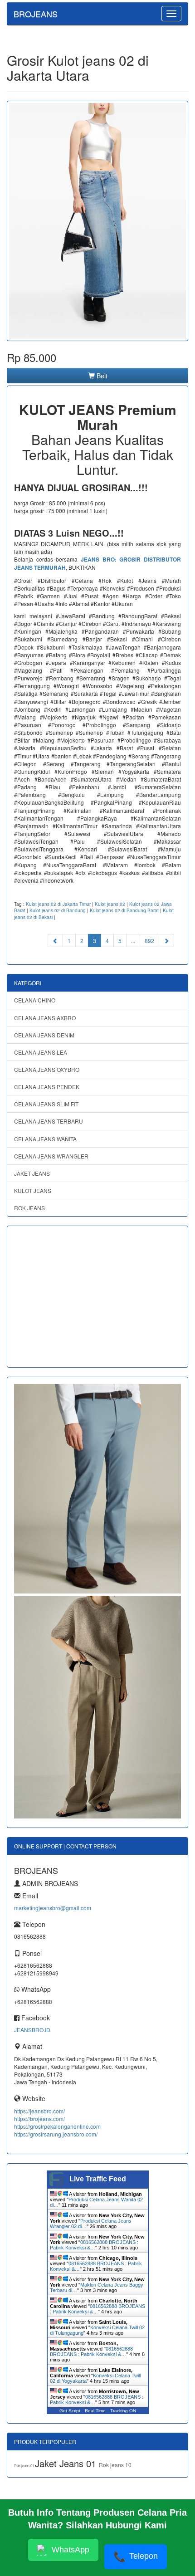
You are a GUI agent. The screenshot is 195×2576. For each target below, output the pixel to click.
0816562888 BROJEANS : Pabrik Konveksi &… (94, 2245)
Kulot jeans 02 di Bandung (58, 910)
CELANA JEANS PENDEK (47, 1087)
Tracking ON (123, 2411)
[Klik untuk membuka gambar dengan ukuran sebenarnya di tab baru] (97, 221)
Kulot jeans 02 (110, 904)
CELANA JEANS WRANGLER (51, 1156)
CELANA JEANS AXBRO (45, 1018)
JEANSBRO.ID (32, 2030)
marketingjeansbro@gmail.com (53, 1908)
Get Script (70, 2411)
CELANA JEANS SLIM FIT (46, 1104)
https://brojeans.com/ (39, 2119)
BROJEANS (36, 14)
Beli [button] (101, 376)
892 (149, 941)
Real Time (95, 2411)
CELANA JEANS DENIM (44, 1035)
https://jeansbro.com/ (39, 2111)
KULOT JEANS (33, 1190)
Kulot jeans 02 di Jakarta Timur (58, 904)
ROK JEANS (29, 1208)
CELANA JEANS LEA (41, 1052)
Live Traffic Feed (98, 2179)
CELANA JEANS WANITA (45, 1139)
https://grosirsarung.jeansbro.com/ (56, 2134)
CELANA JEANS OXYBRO (47, 1069)
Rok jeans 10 (115, 2465)
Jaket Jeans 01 (67, 2463)
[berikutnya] (166, 941)
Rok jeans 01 (24, 2466)
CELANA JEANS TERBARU (49, 1121)
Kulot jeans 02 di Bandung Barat (124, 910)
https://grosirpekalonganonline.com (57, 2126)
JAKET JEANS (32, 1173)
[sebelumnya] (55, 941)
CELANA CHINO (35, 1000)
